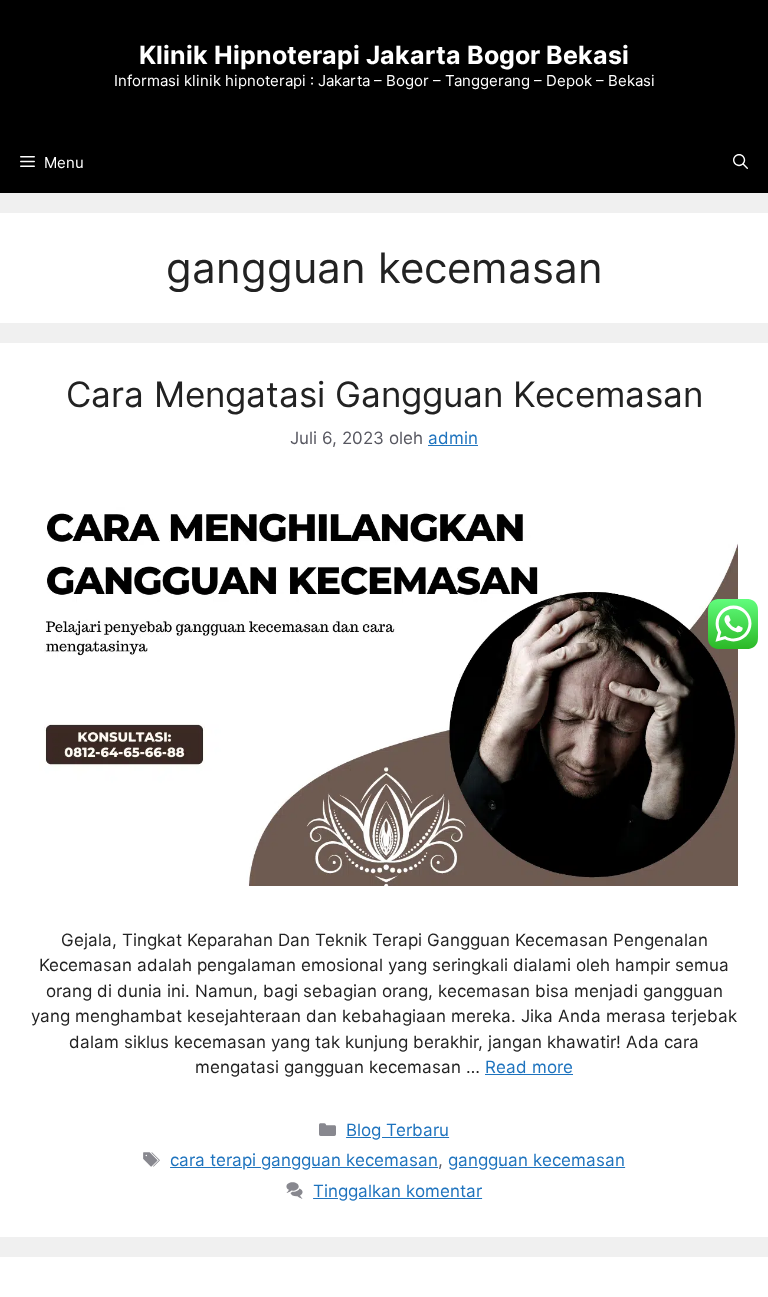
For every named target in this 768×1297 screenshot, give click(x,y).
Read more (529, 1067)
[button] (740, 163)
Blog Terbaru (397, 1130)
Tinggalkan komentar (397, 1191)
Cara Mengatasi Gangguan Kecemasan (384, 394)
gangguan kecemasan (536, 1160)
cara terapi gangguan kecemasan (304, 1160)
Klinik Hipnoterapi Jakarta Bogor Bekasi (384, 55)
